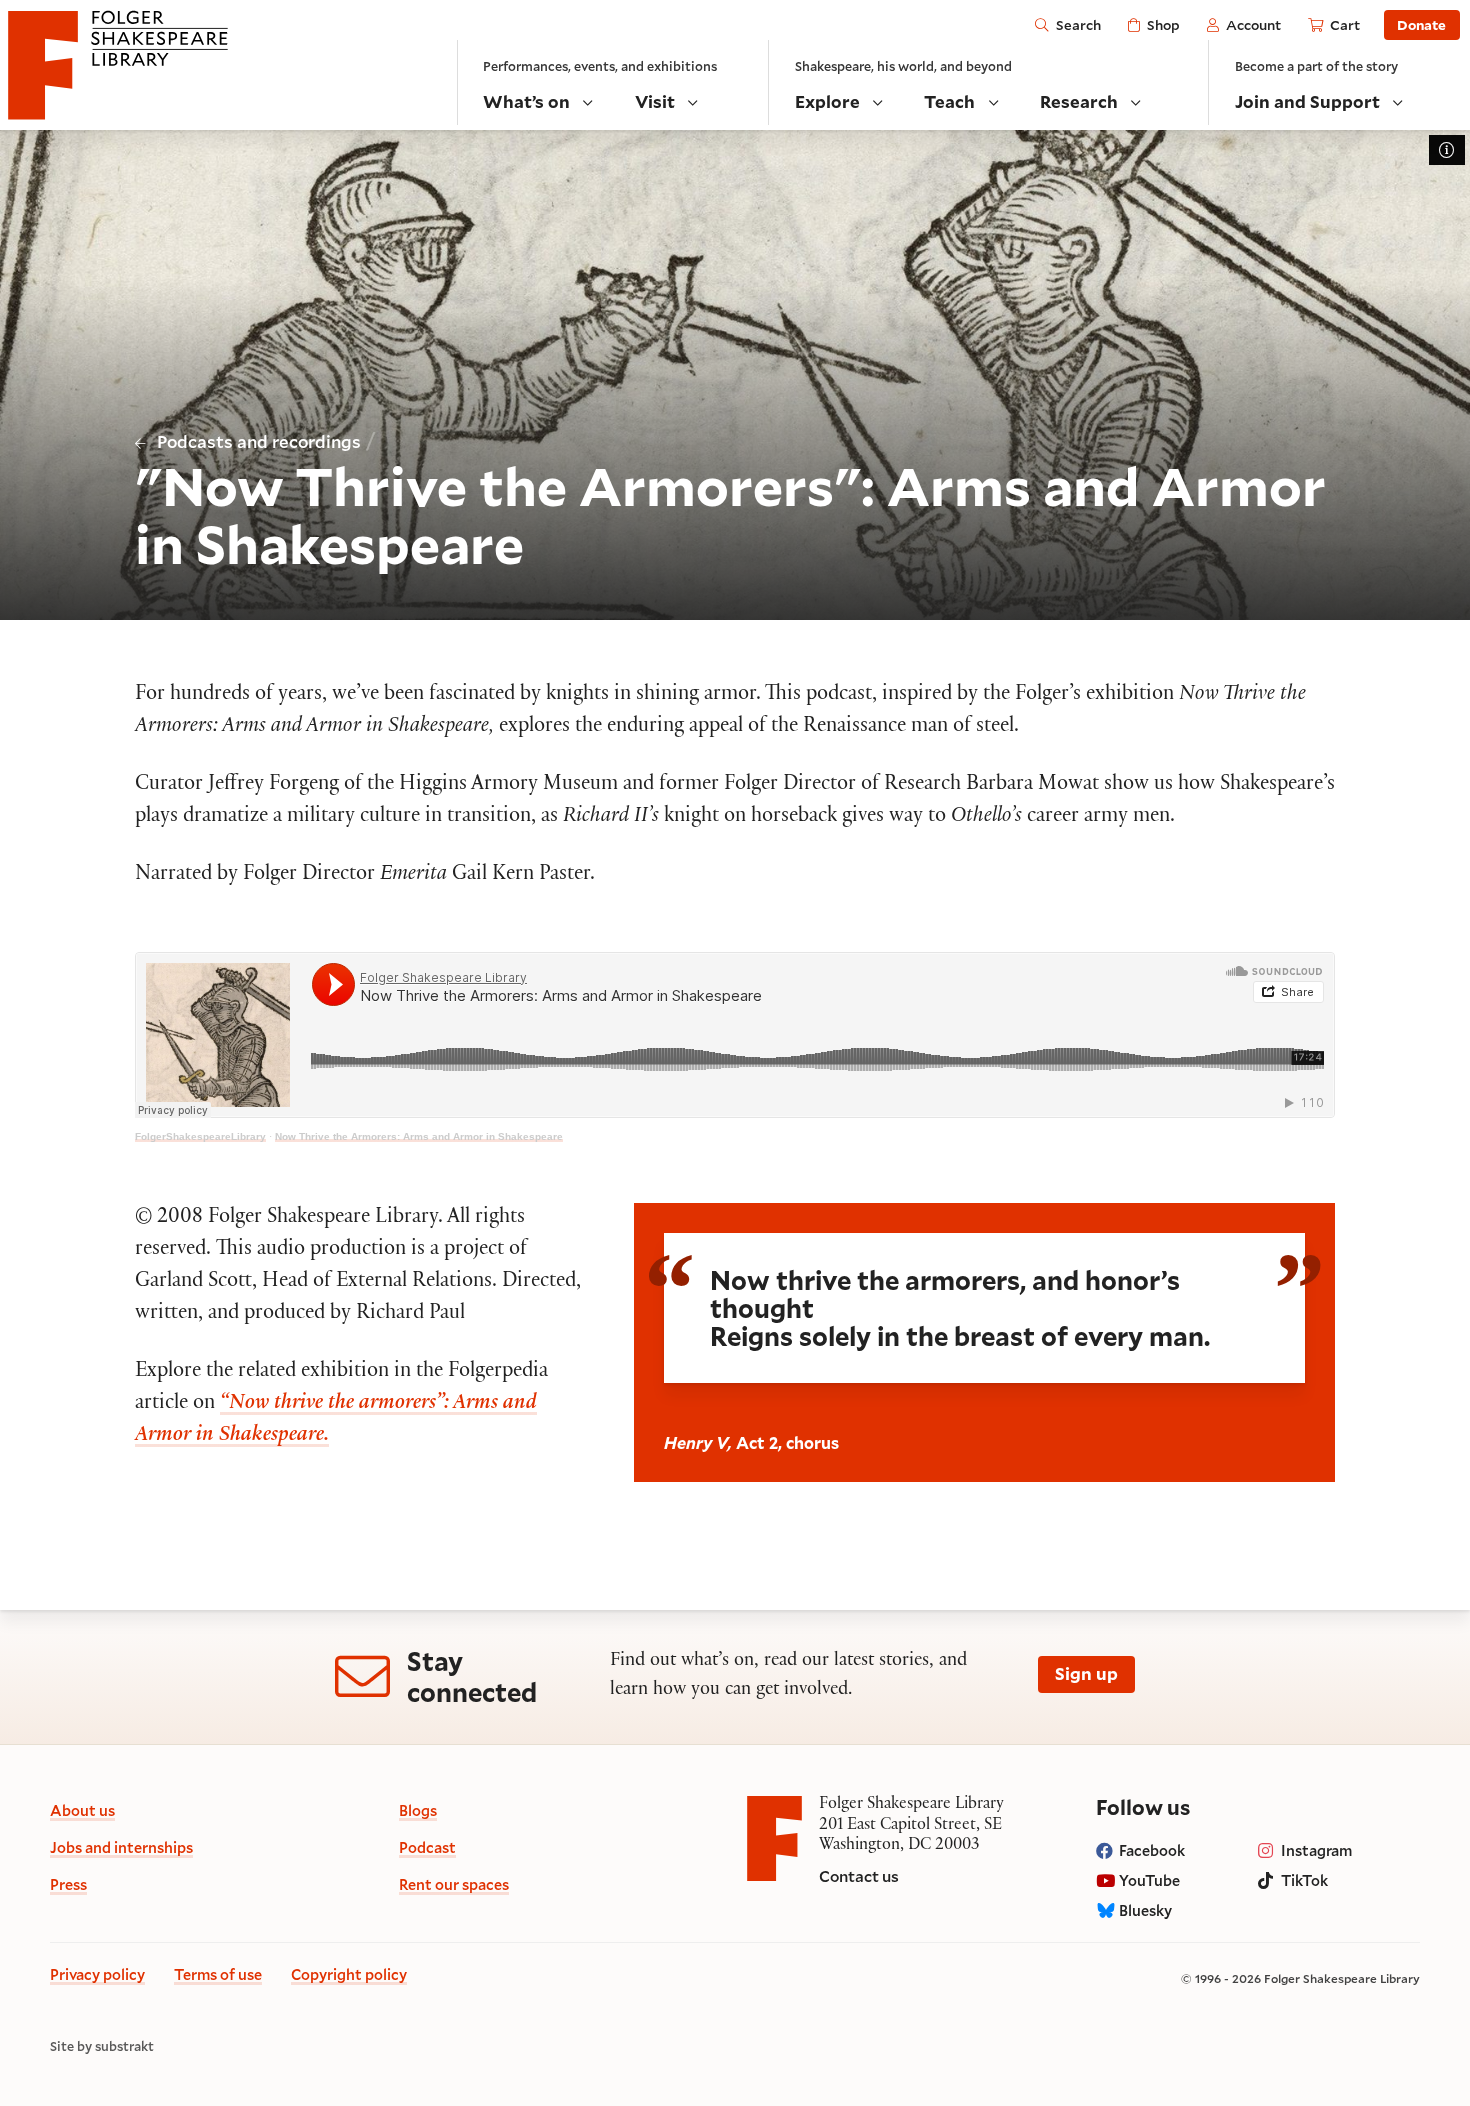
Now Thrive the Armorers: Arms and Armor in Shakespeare (419, 1136)
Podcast (427, 1847)
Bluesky (1145, 1910)
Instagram (1316, 1850)
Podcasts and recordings (259, 441)
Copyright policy (349, 1974)
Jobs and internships (121, 1847)
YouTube (1149, 1880)
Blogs (418, 1810)
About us (82, 1810)
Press (68, 1884)
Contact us (859, 1876)
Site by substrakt (102, 2046)
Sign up (1086, 1673)
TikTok (1304, 1880)
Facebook (1152, 1850)
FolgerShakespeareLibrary (200, 1136)
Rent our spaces (454, 1884)
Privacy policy (97, 1974)
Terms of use (218, 1974)
